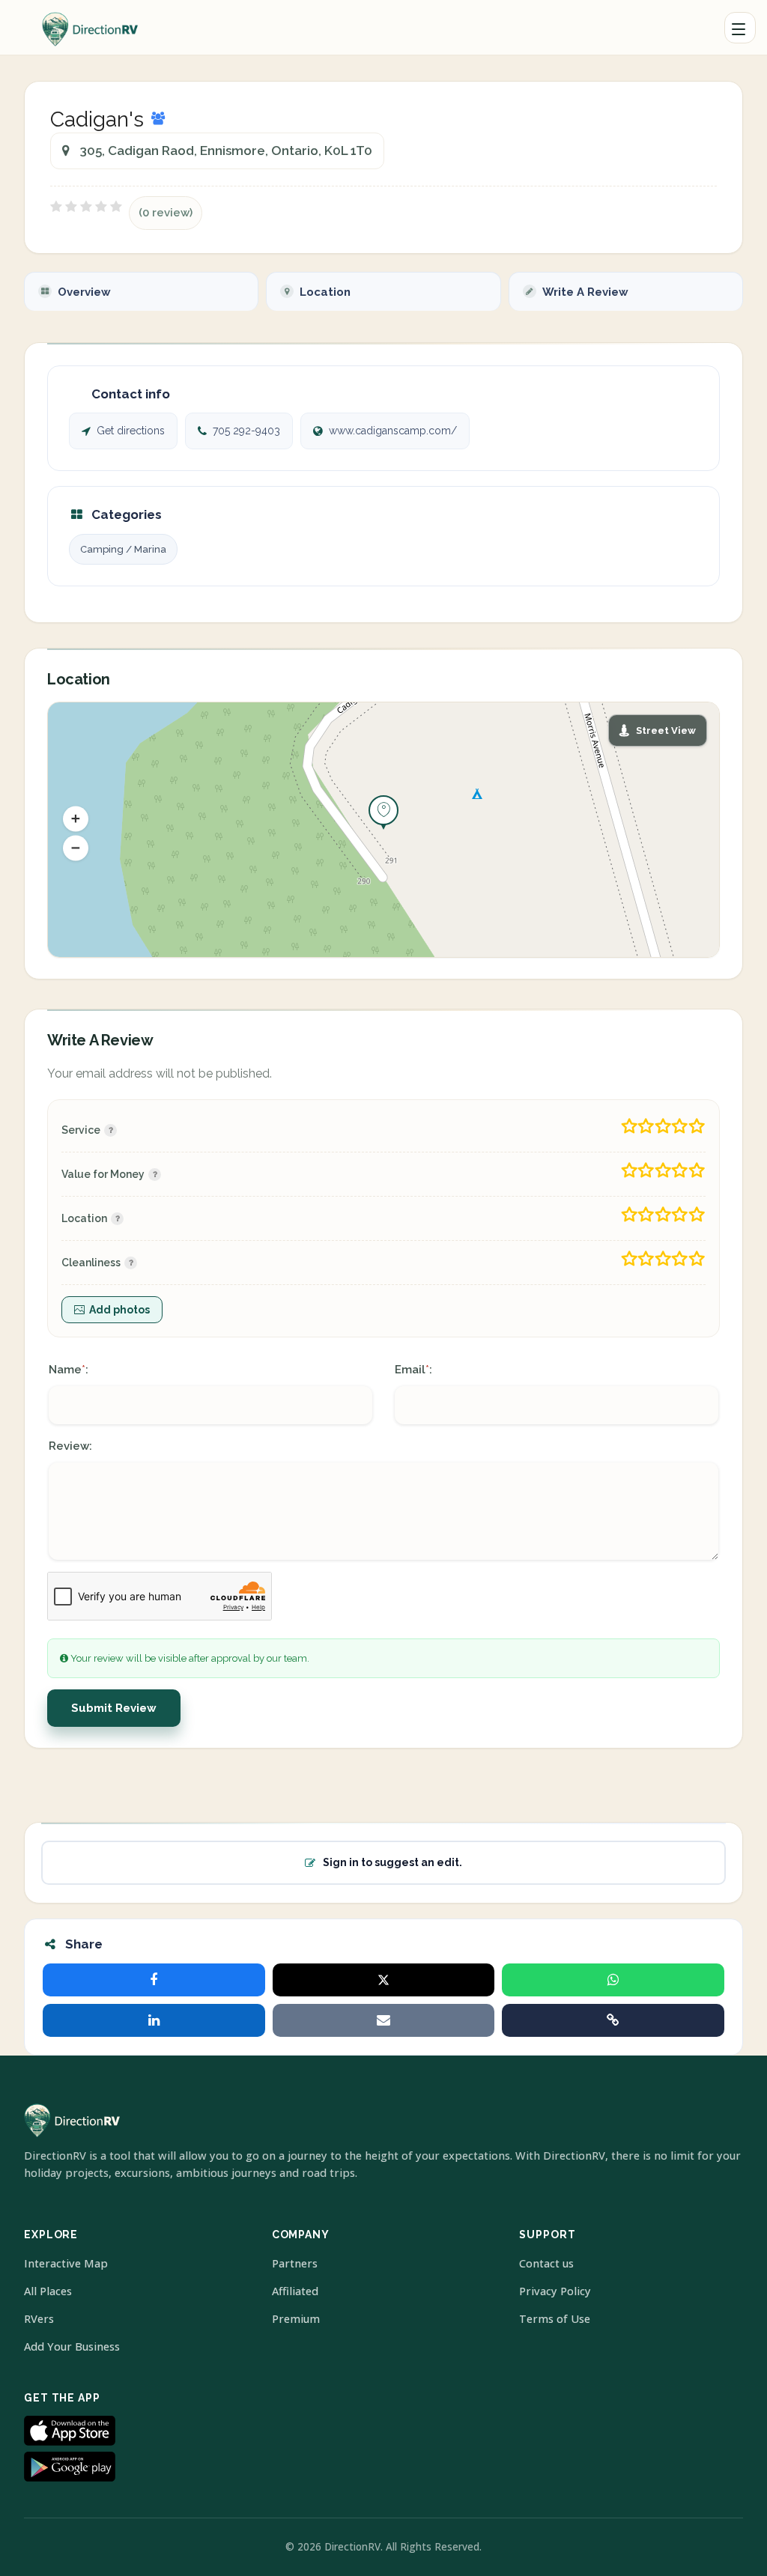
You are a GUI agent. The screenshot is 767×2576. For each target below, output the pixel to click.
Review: (70, 1446)
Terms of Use (555, 2319)
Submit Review (114, 1708)
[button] (76, 819)
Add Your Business (72, 2346)
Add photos (119, 1310)
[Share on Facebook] (154, 1980)
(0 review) (166, 213)
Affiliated (295, 2291)
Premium (296, 2319)
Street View (666, 730)
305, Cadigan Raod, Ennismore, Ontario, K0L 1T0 (226, 151)
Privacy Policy (555, 2291)
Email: (413, 1370)
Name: (69, 1370)
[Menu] (740, 28)
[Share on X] (384, 1980)
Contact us (546, 2263)
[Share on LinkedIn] (154, 2020)
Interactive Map (66, 2263)
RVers (39, 2319)
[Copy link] (613, 2020)
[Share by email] (384, 2020)
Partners (295, 2263)
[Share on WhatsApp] (613, 1980)
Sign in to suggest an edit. (392, 1862)
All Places (48, 2291)
